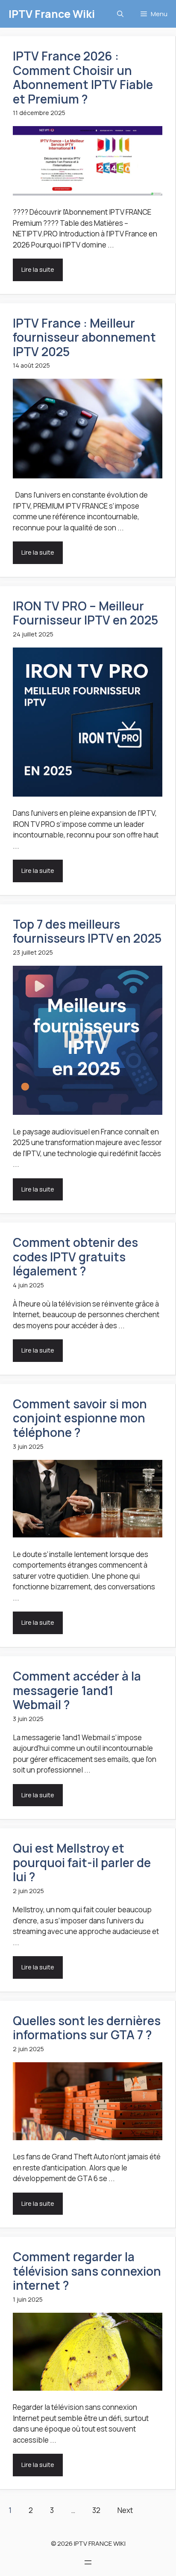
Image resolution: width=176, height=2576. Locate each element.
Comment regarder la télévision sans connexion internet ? (87, 2271)
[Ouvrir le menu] (88, 2562)
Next (125, 2510)
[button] (120, 14)
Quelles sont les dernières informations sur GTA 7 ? (87, 2028)
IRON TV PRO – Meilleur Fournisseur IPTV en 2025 (85, 613)
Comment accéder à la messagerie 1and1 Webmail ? (77, 1690)
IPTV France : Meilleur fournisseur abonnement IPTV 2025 (84, 337)
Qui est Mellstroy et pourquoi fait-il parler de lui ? (82, 1862)
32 (96, 2510)
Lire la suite (38, 269)
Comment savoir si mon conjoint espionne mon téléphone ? (80, 1418)
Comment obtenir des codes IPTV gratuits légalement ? (75, 1256)
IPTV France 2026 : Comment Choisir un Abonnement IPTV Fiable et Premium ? (83, 77)
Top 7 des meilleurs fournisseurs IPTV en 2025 (87, 931)
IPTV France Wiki (52, 14)
